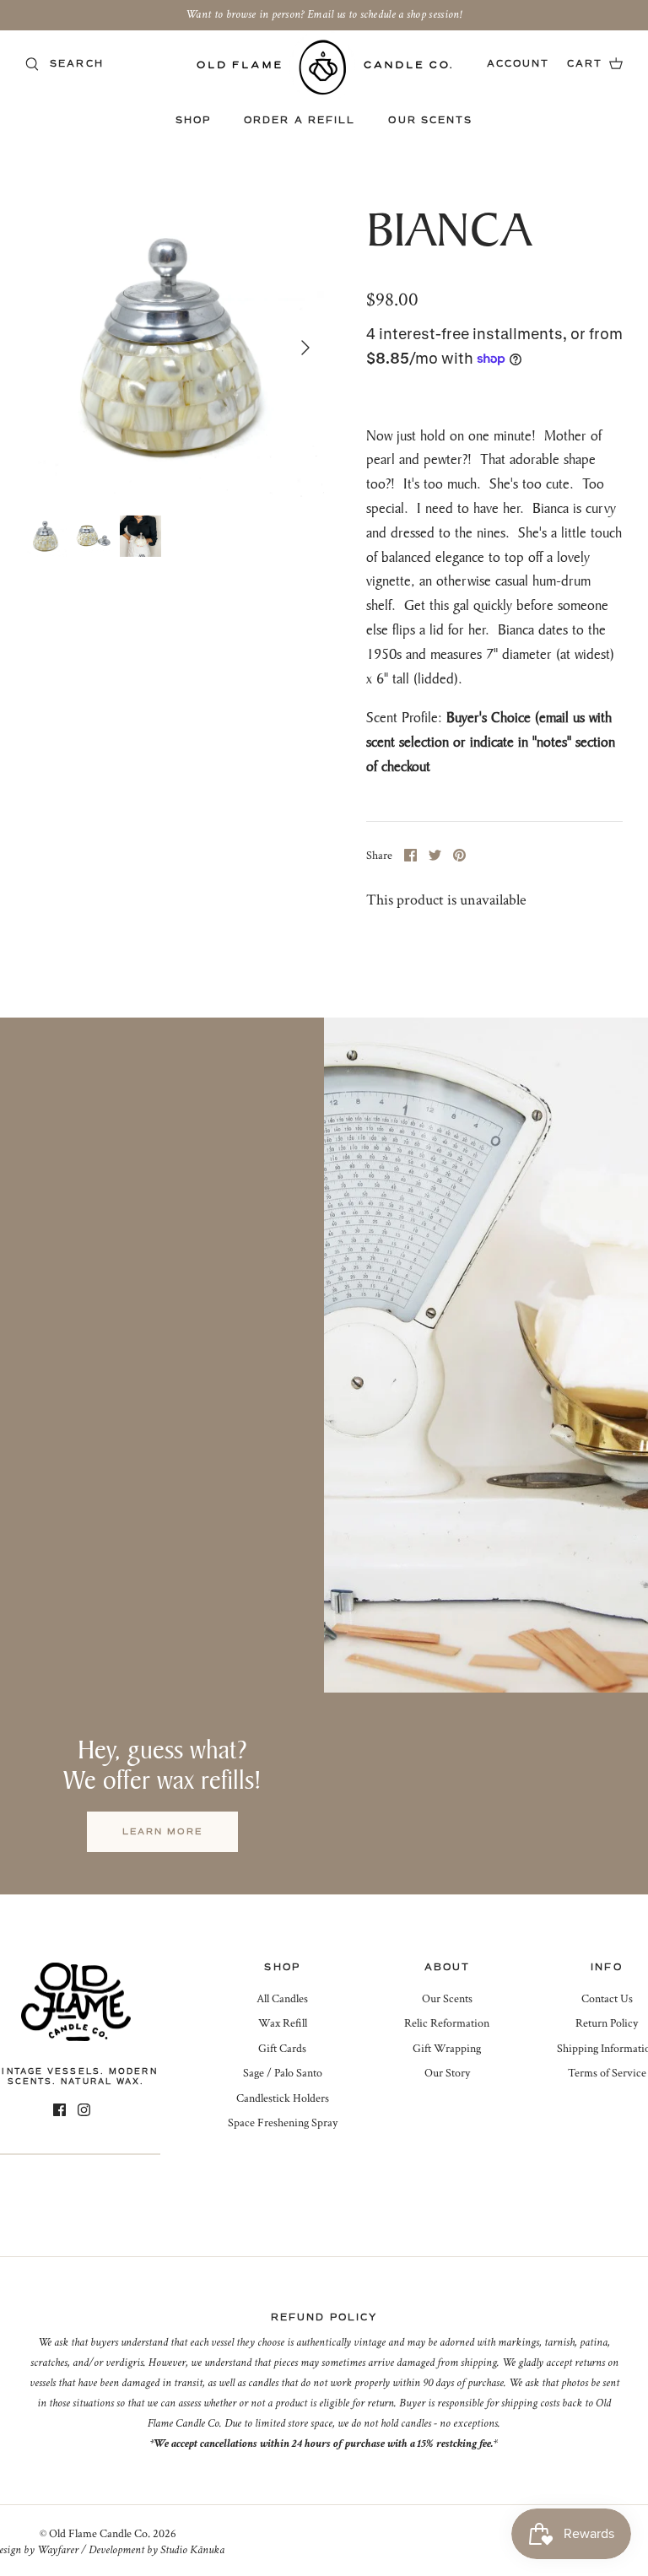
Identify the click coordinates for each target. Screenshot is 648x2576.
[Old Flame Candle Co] (324, 67)
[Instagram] (84, 2110)
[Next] (305, 348)
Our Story (447, 2073)
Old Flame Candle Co (98, 2534)
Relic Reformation (447, 2023)
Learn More (162, 1831)
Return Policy (607, 2023)
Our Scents (430, 120)
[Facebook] (59, 2110)
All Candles (282, 1999)
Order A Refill (300, 120)
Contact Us (607, 1999)
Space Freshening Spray (283, 2123)
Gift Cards (282, 2049)
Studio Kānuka (192, 2550)
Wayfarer (58, 2550)
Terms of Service (607, 2073)
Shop (193, 120)
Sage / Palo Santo (283, 2073)
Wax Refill (283, 2023)
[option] (175, 348)
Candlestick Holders (283, 2098)
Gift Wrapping (447, 2049)
